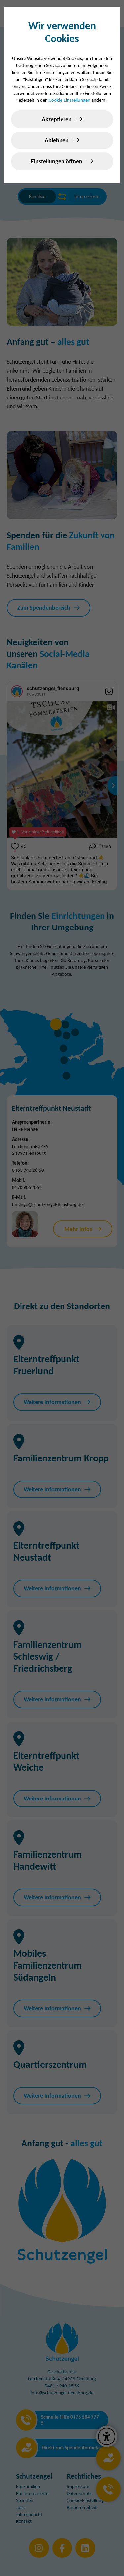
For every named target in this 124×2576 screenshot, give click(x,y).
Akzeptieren (57, 119)
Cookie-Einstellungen (69, 100)
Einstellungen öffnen (57, 161)
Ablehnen (57, 140)
